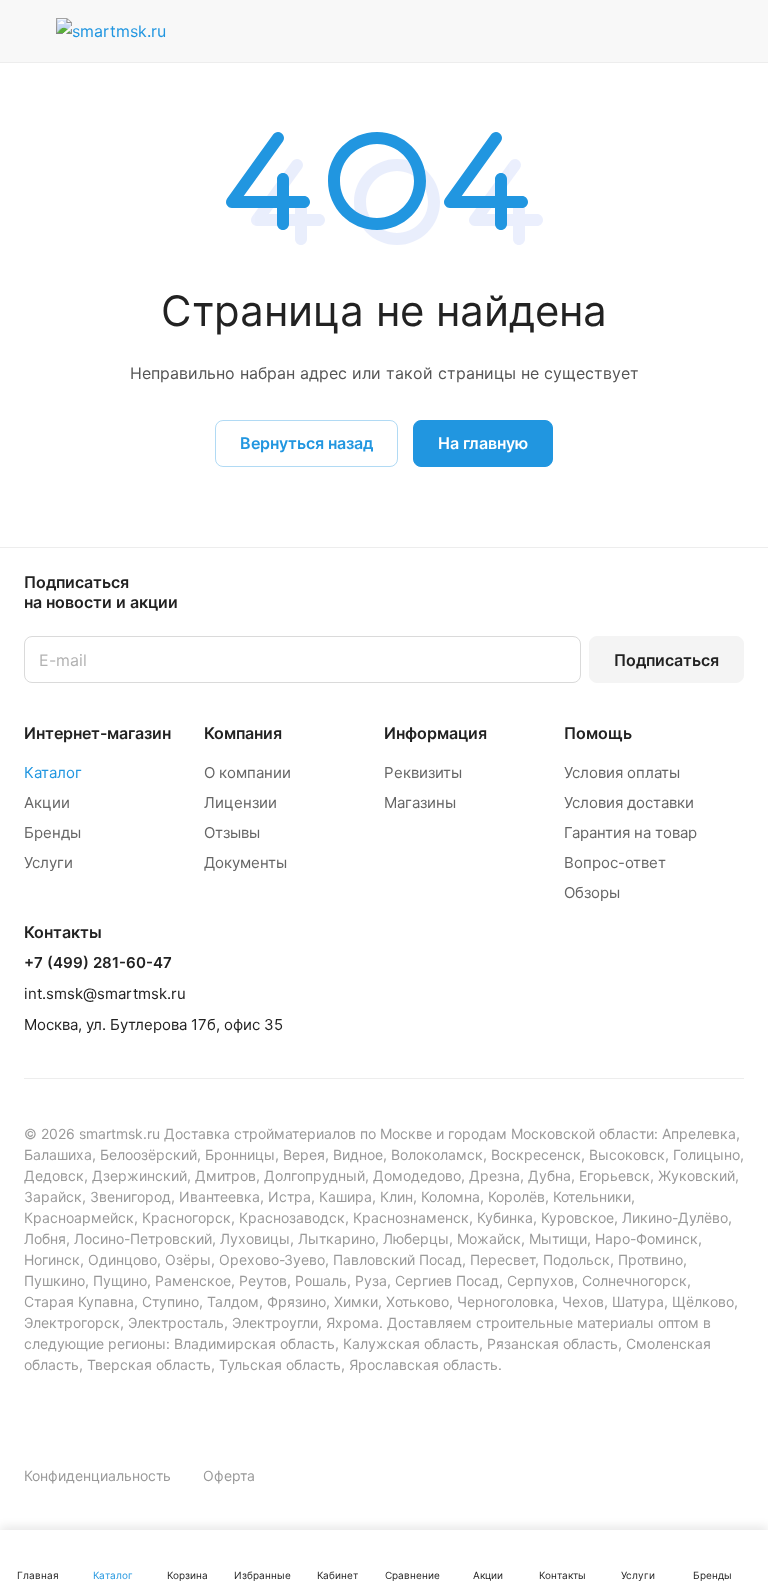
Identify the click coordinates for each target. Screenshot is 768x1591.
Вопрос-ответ (615, 862)
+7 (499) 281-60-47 (98, 963)
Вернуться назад (306, 443)
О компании (247, 772)
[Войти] (577, 31)
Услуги (48, 862)
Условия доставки (629, 802)
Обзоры (592, 892)
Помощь (598, 733)
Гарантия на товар (630, 832)
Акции (47, 802)
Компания (243, 733)
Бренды (52, 832)
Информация (435, 733)
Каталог (53, 772)
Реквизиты (423, 772)
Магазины (420, 802)
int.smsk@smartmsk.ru (105, 993)
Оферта (229, 1475)
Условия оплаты (622, 772)
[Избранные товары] (679, 31)
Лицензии (240, 802)
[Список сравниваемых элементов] (628, 31)
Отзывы (232, 832)
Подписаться (666, 660)
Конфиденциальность (97, 1475)
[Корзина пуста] (730, 31)
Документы (245, 862)
